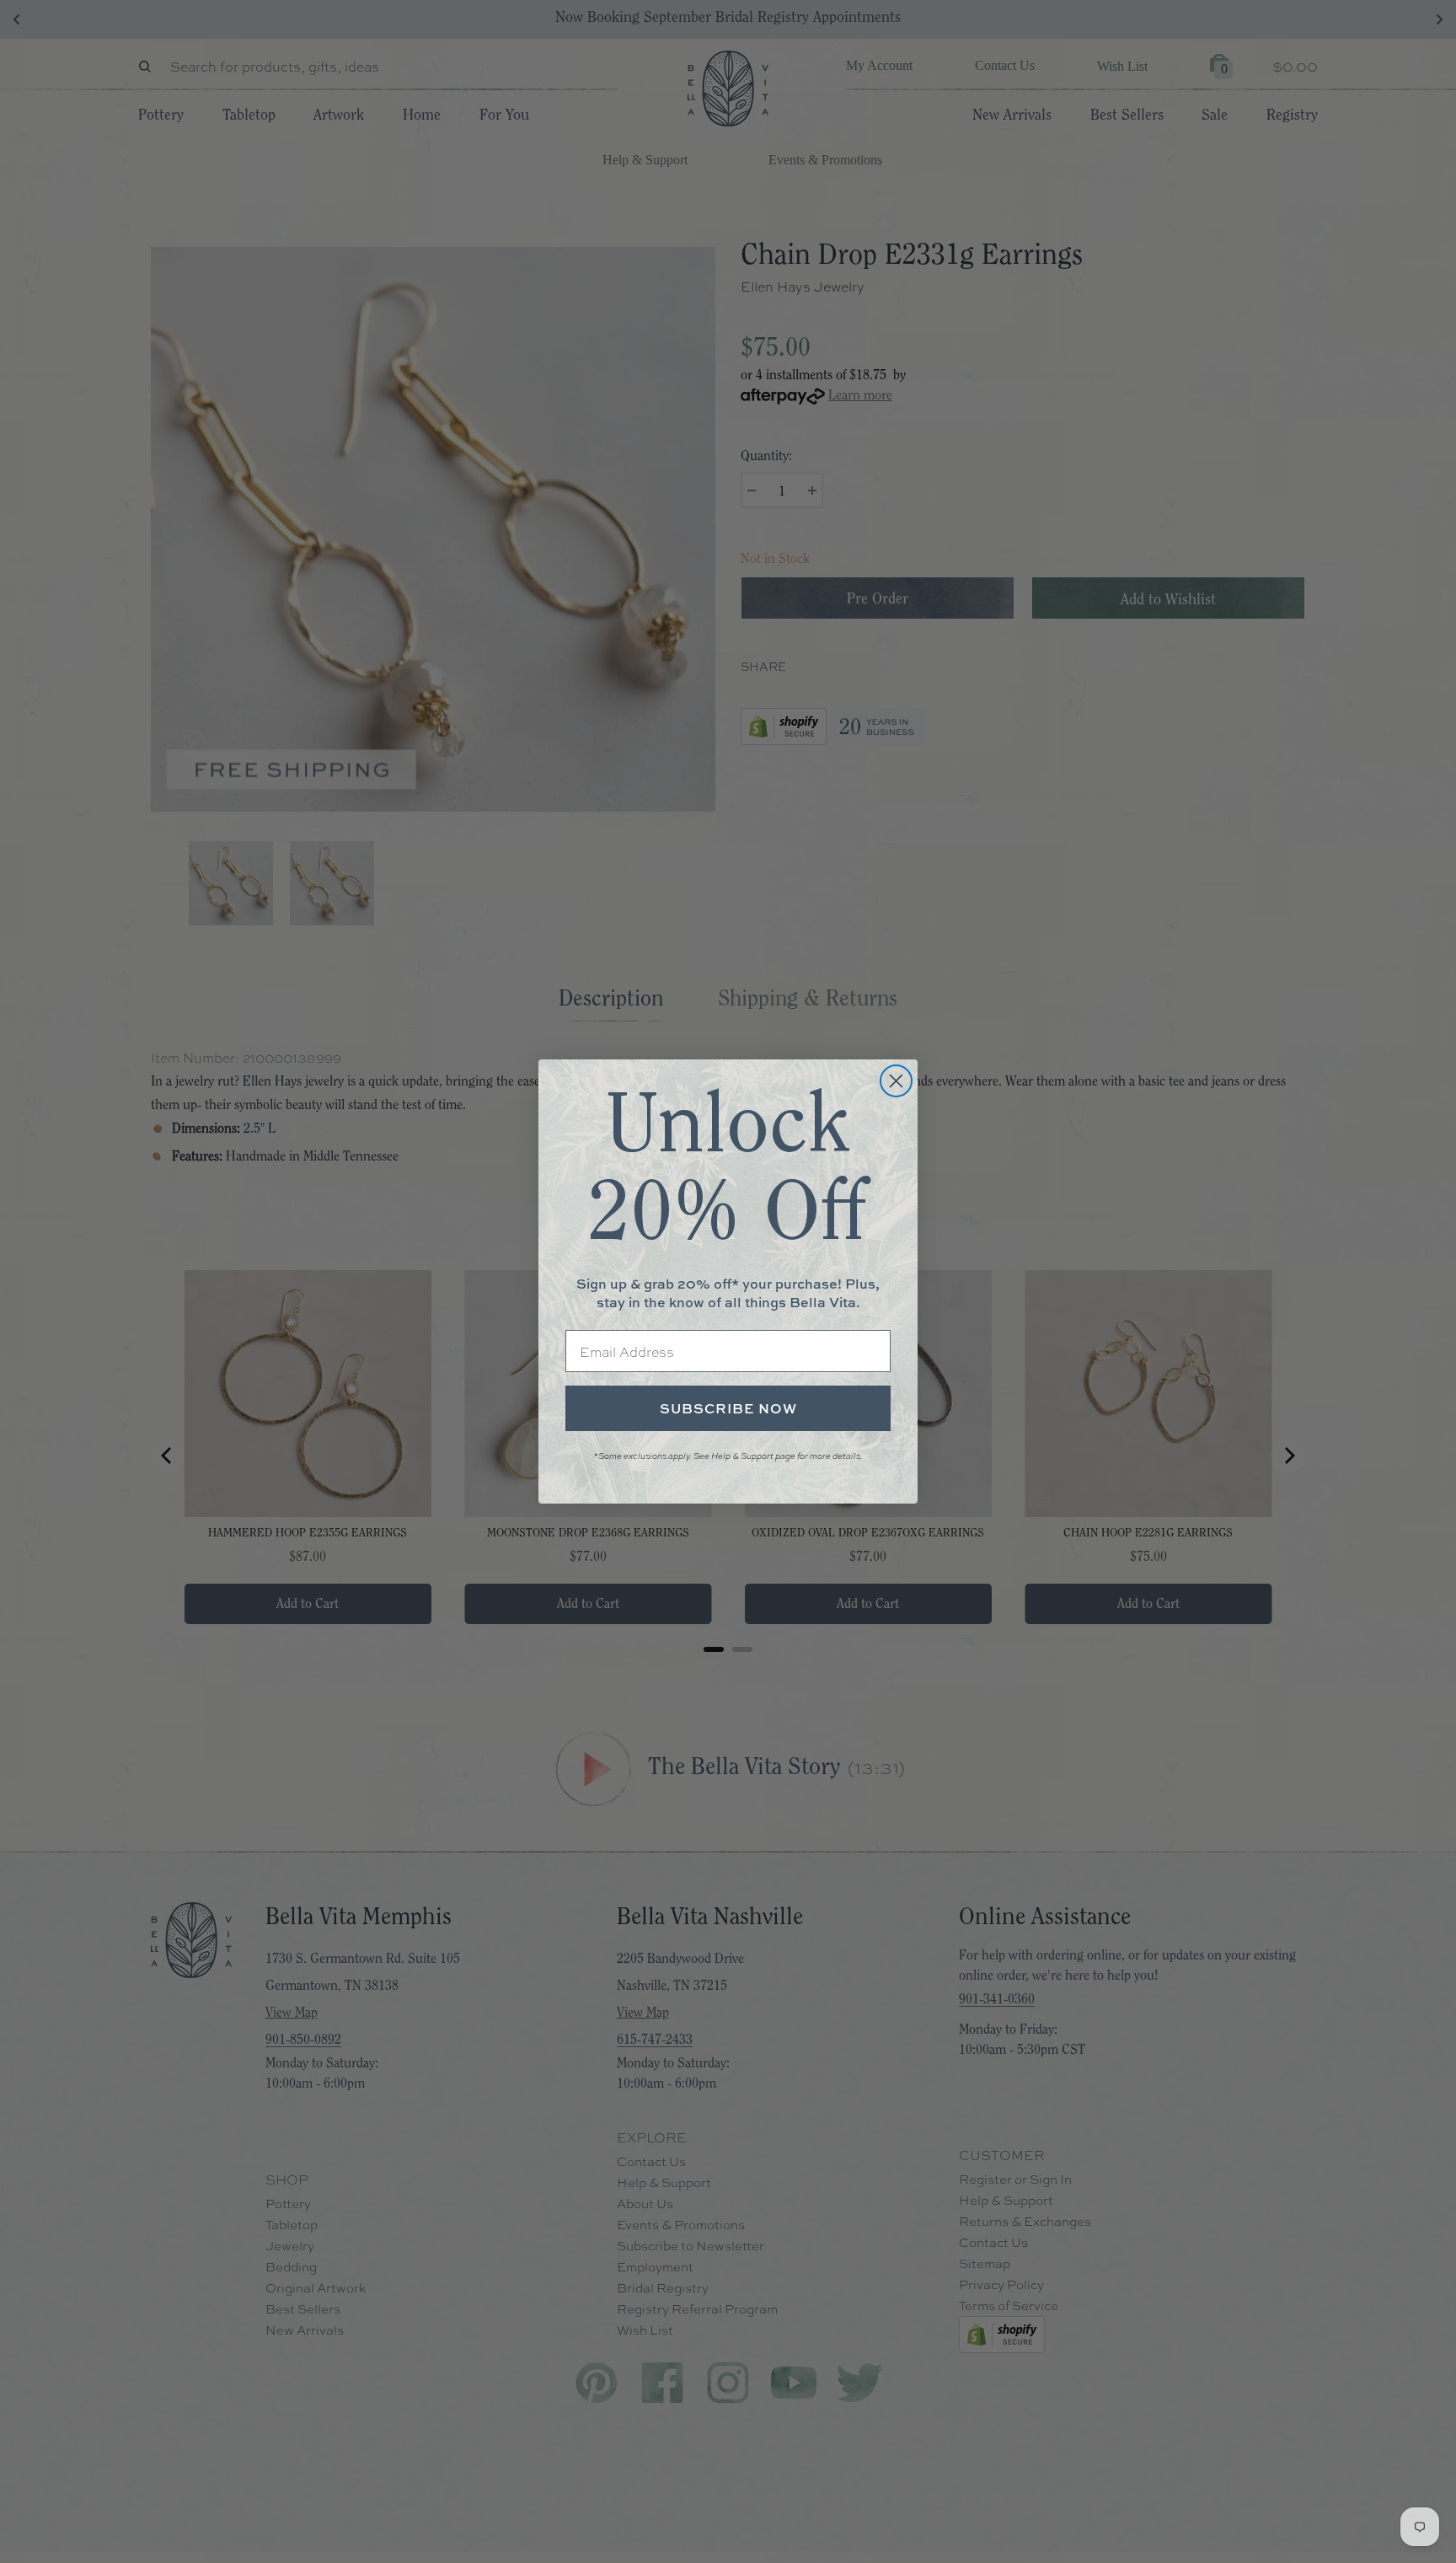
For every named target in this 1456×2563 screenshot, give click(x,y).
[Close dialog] (896, 1081)
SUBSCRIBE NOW (728, 1408)
